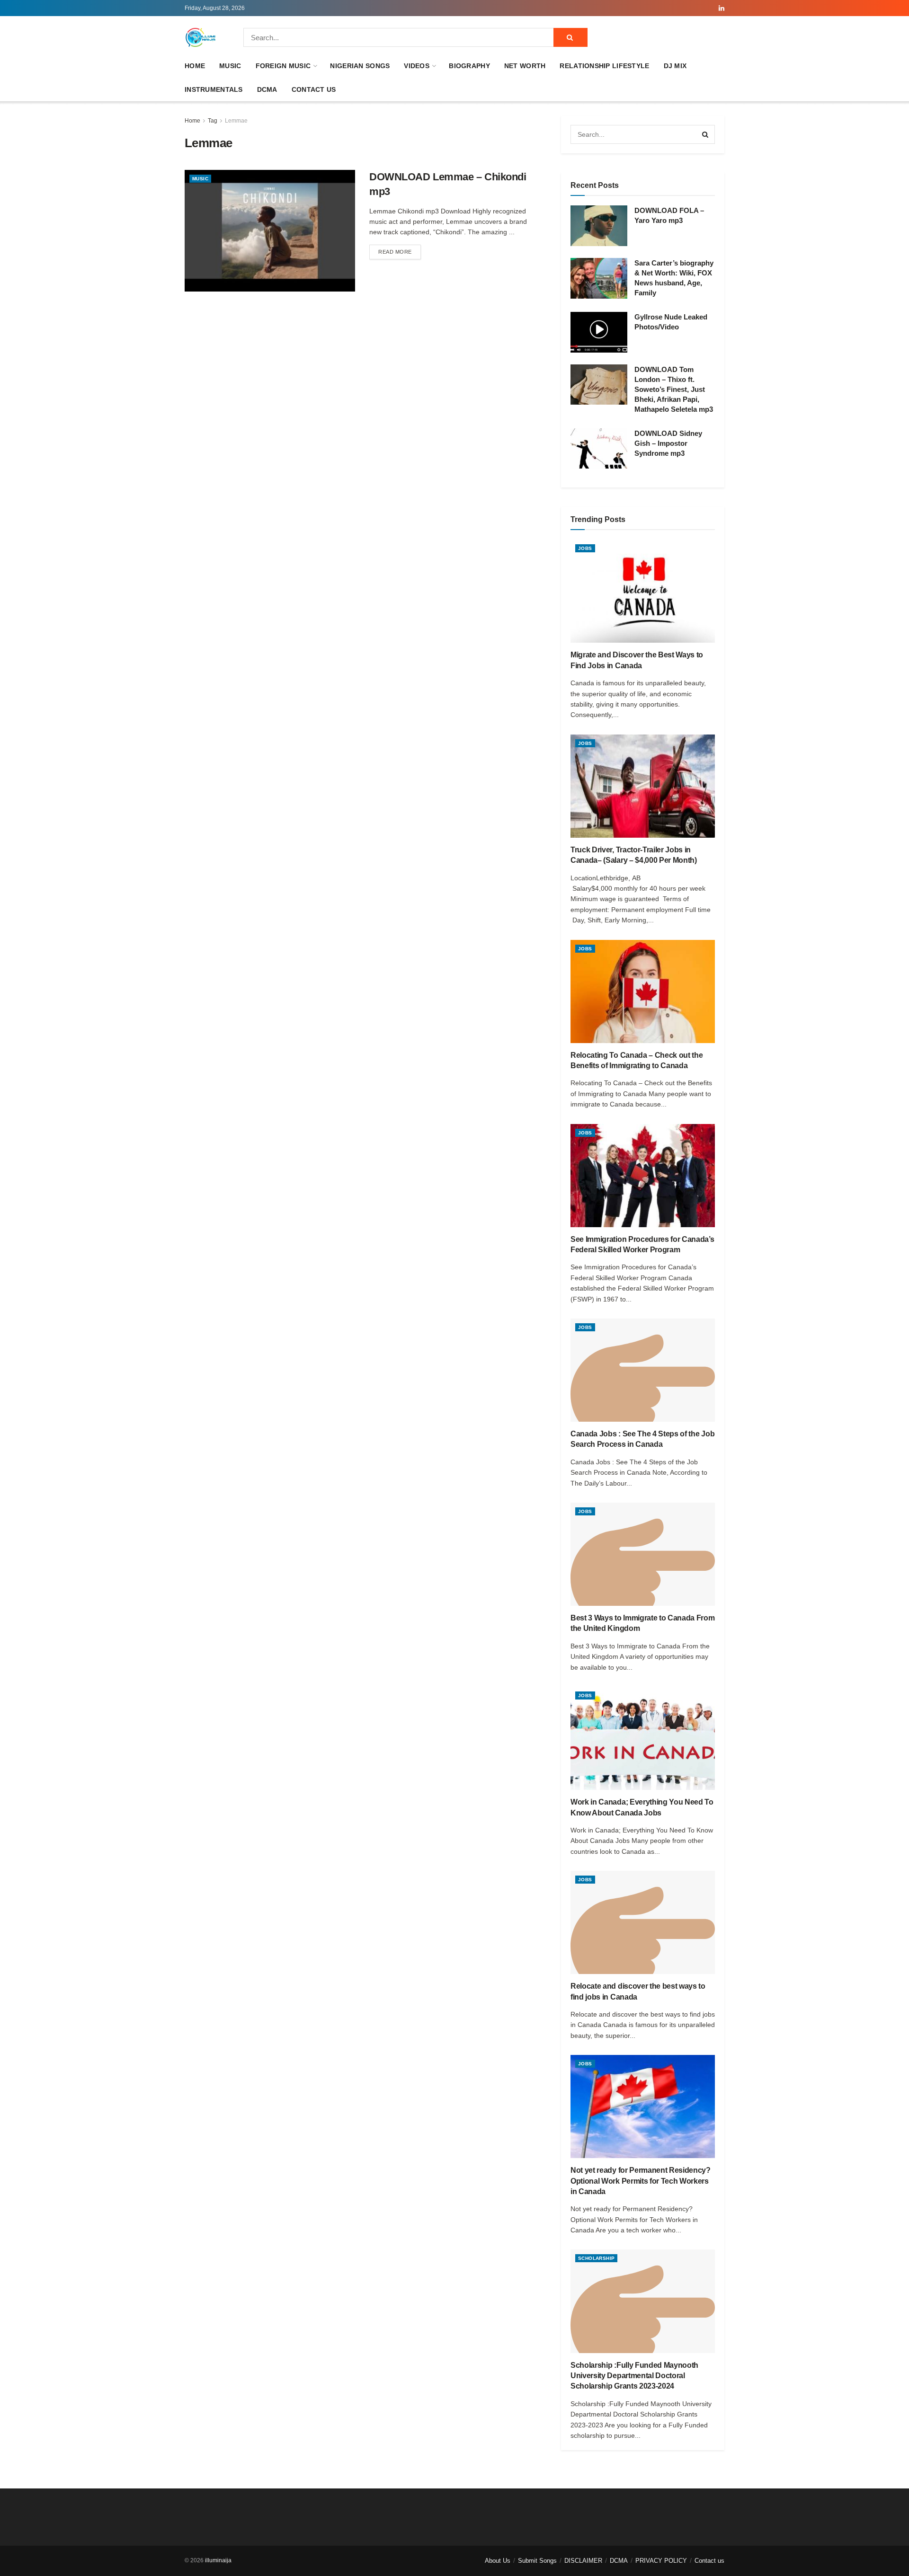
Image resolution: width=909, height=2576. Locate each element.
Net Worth (525, 66)
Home (195, 66)
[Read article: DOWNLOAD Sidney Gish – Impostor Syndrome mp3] (599, 449)
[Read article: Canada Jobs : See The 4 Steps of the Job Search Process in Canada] (643, 1370)
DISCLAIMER (583, 2561)
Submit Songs (537, 2561)
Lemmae (236, 121)
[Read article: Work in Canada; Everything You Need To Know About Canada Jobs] (643, 1738)
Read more (400, 252)
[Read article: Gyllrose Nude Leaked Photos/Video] (599, 332)
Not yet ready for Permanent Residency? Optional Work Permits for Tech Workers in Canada (641, 2181)
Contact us (314, 89)
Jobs (585, 548)
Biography (469, 66)
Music (230, 66)
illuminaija (218, 2560)
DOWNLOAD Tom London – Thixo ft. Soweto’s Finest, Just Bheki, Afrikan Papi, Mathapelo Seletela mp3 (674, 389)
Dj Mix (675, 66)
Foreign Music (283, 66)
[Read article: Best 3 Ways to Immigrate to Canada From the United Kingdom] (643, 1554)
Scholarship (596, 2258)
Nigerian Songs (360, 66)
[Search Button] (570, 37)
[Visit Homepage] (201, 37)
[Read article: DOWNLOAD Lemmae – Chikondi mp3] (270, 231)
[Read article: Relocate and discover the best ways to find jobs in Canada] (643, 1922)
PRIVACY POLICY (661, 2561)
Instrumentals (214, 89)
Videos (417, 66)
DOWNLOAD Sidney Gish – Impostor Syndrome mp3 (668, 443)
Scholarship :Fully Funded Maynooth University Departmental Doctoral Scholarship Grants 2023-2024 (634, 2376)
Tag (213, 121)
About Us (498, 2561)
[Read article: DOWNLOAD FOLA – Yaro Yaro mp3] (599, 226)
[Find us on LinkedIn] (722, 8)
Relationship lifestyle (604, 66)
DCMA (267, 89)
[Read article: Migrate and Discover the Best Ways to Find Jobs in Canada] (643, 591)
